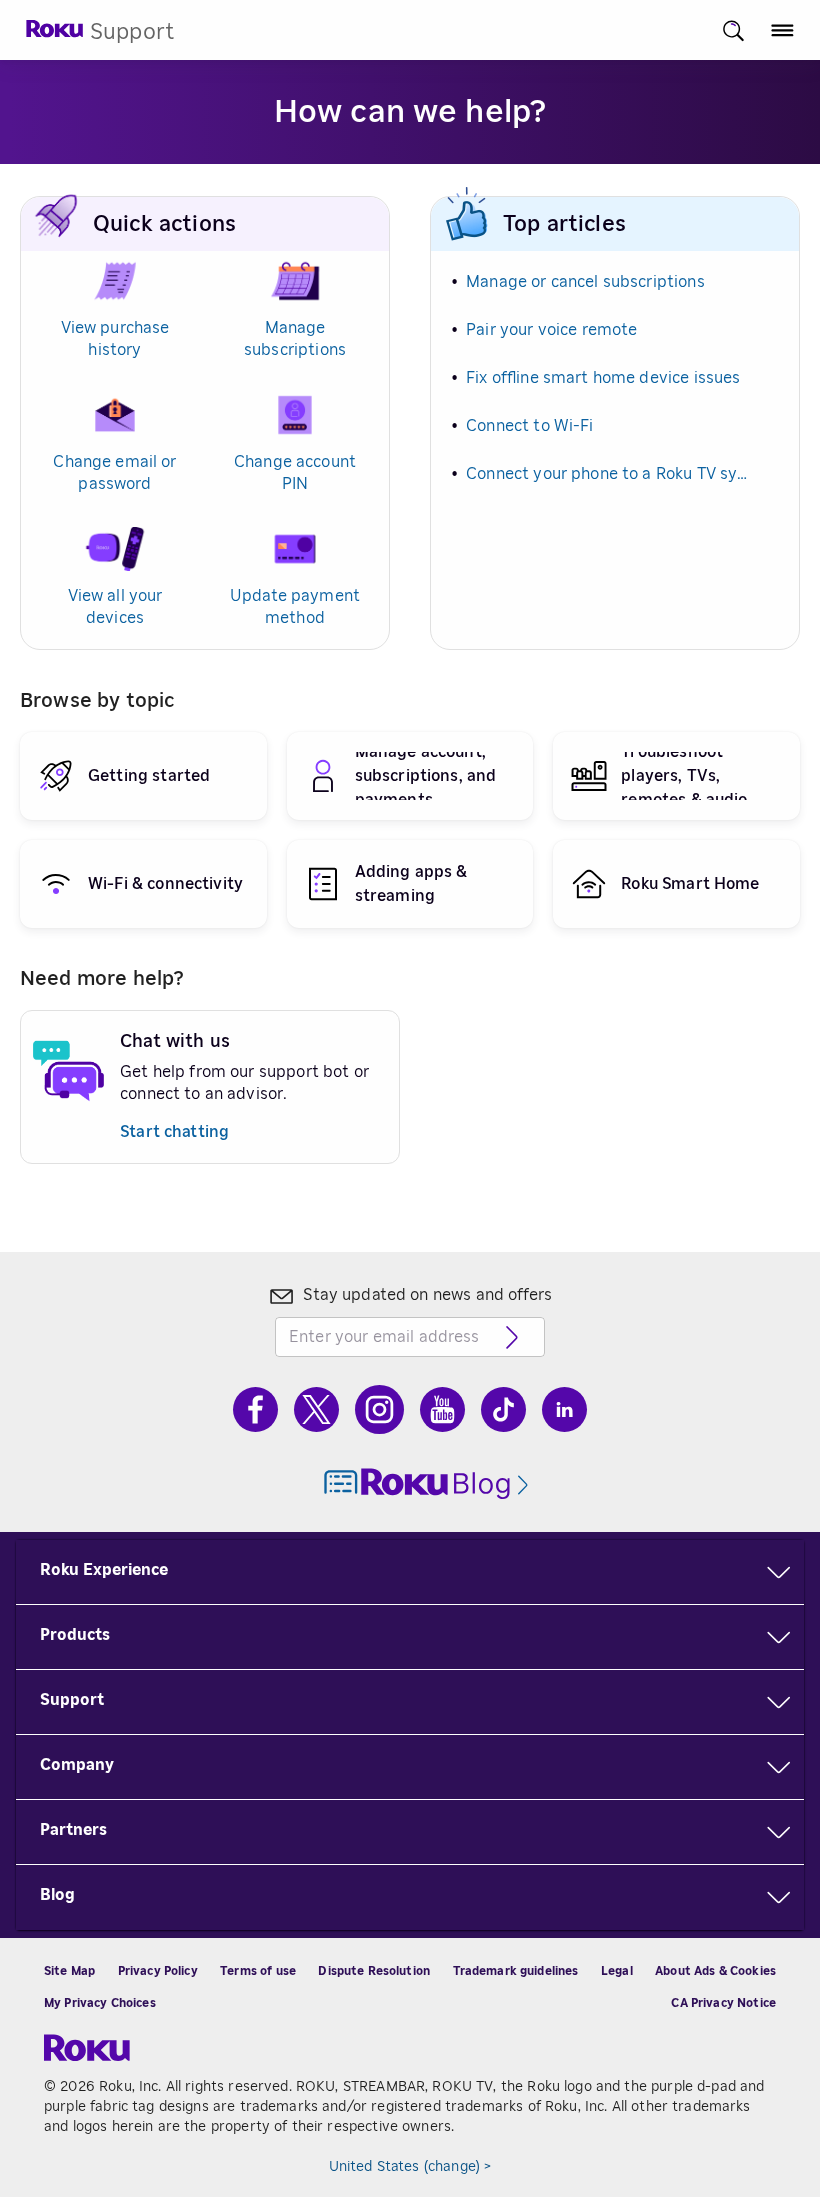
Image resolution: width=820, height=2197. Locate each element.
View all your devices (115, 607)
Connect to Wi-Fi (529, 426)
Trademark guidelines (516, 1971)
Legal (617, 1971)
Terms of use (258, 1971)
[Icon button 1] (733, 30)
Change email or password (114, 473)
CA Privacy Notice (723, 2003)
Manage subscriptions (295, 339)
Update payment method (295, 607)
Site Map (69, 1971)
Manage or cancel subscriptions (585, 282)
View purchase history (115, 339)
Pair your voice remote (551, 330)
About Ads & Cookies (715, 1971)
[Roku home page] (55, 34)
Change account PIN (295, 473)
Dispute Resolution (374, 1971)
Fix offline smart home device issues (603, 378)
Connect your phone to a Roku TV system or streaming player (610, 474)
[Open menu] (782, 30)
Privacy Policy (158, 1971)
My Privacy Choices (100, 2003)
